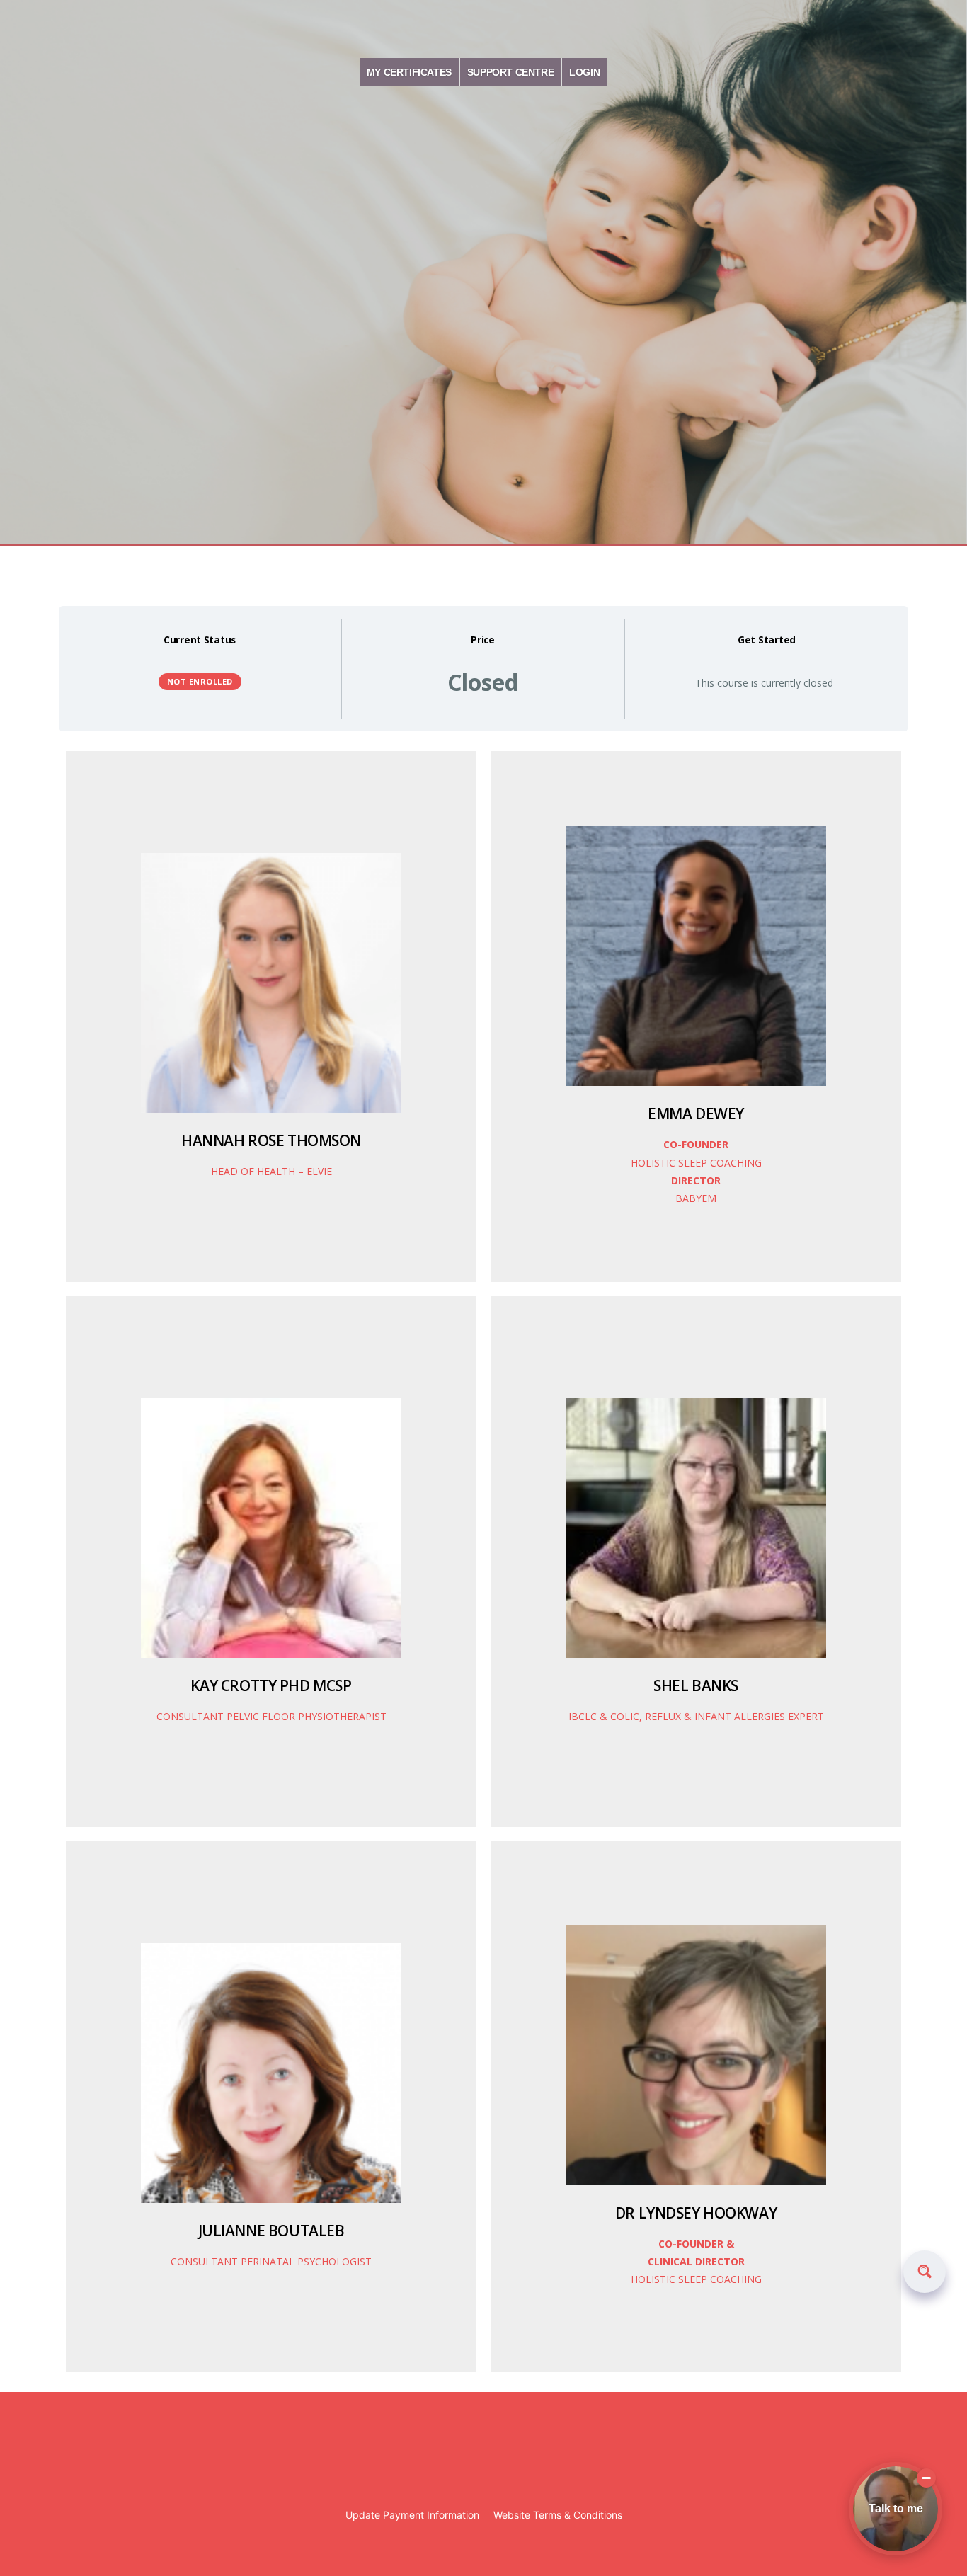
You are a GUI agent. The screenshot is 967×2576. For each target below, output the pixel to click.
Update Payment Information (412, 2515)
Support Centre (510, 72)
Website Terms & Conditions (558, 2515)
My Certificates (409, 72)
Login (584, 72)
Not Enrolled (200, 681)
